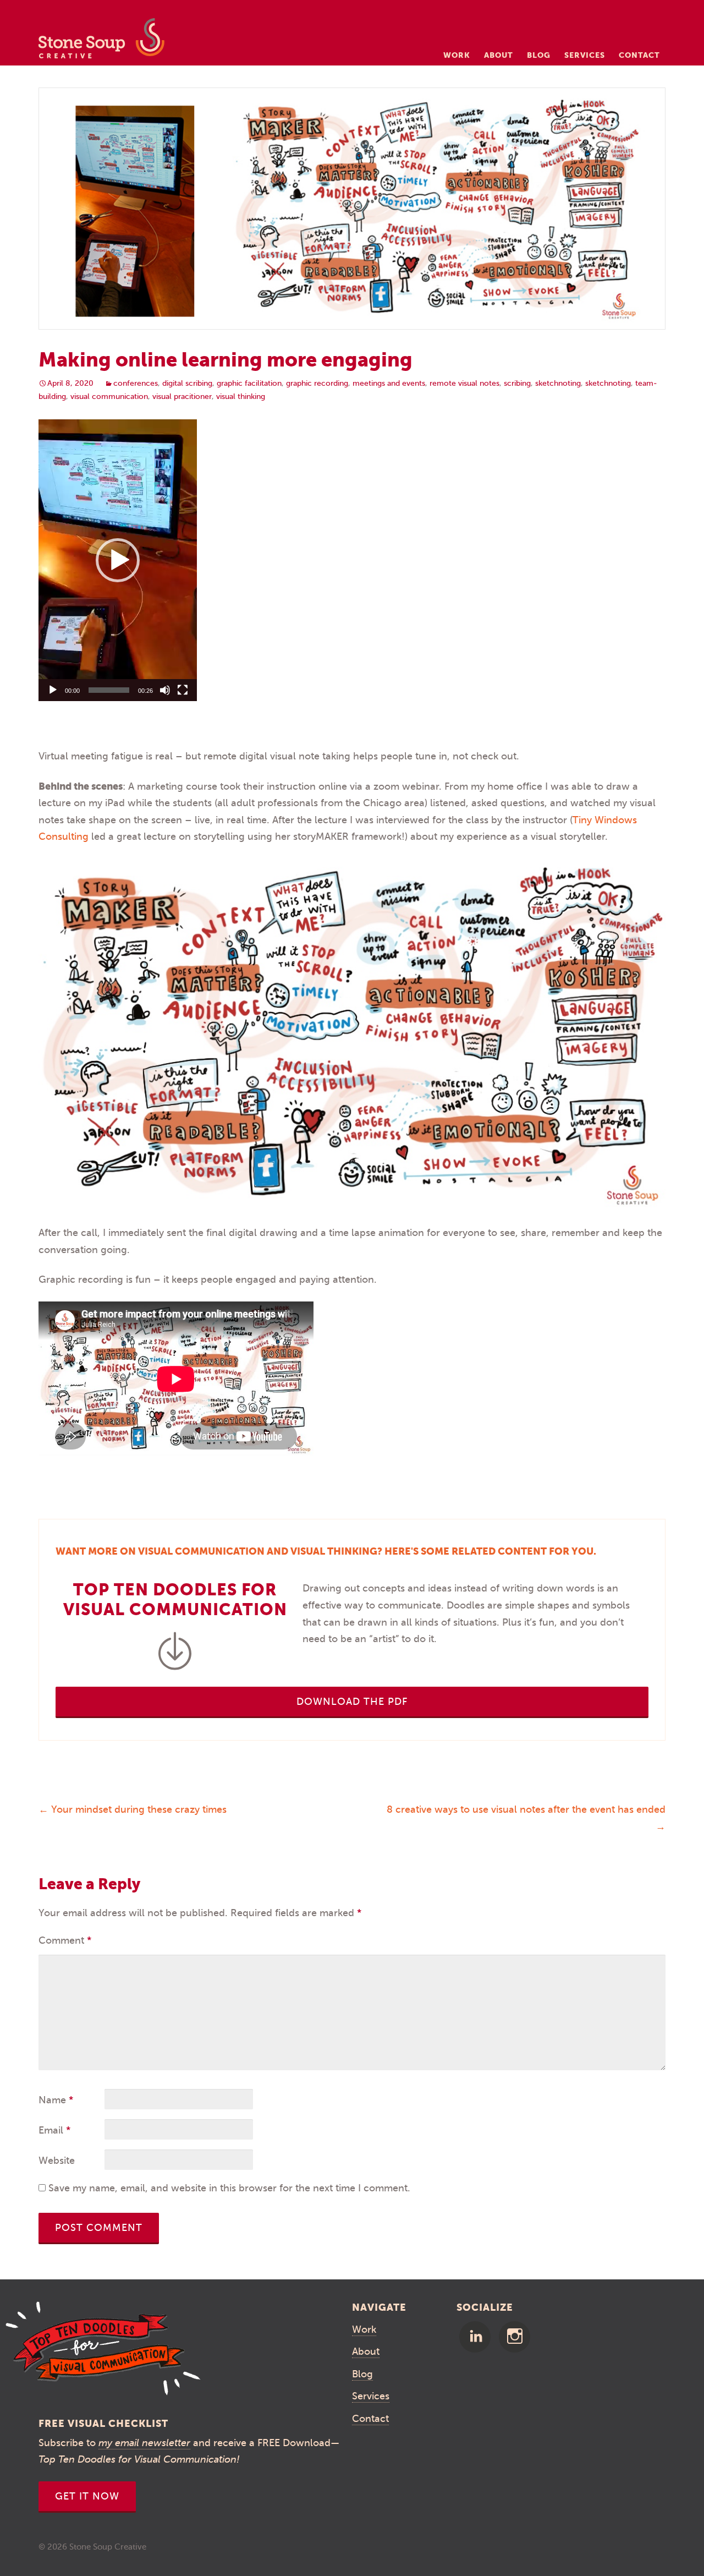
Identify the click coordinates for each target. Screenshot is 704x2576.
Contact (639, 55)
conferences (136, 383)
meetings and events (389, 383)
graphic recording (317, 383)
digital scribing (187, 383)
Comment (65, 1940)
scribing (517, 383)
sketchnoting (558, 383)
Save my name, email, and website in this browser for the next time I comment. (229, 2188)
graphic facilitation (249, 383)
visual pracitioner (182, 396)
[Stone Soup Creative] (101, 42)
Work (457, 55)
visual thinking (241, 396)
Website (57, 2161)
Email (54, 2130)
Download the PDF (352, 1702)
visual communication (109, 396)
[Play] (53, 690)
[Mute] (165, 690)
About (499, 55)
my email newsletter (144, 2443)
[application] (118, 560)
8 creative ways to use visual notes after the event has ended (526, 1818)
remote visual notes (464, 383)
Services (585, 55)
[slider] (109, 690)
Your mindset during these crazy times (133, 1809)
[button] (118, 560)
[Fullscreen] (183, 690)
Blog (539, 55)
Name (56, 2100)
